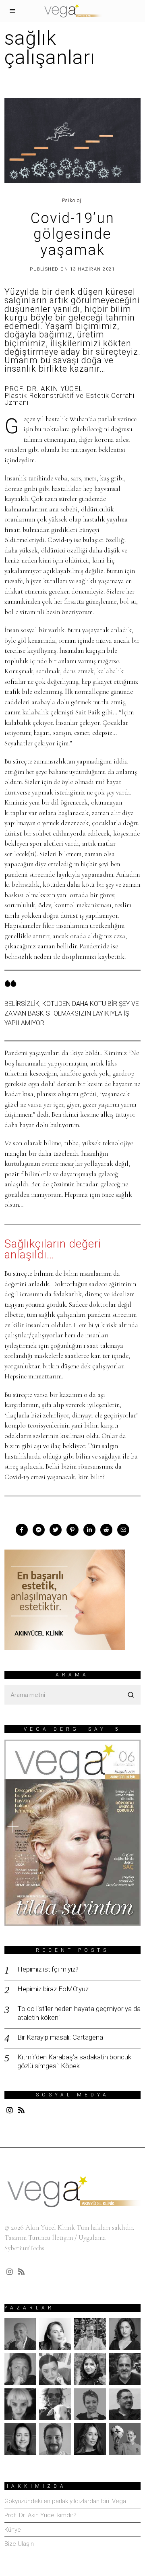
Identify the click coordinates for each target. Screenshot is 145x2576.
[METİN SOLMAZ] (55, 2404)
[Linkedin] (89, 1530)
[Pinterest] (72, 1530)
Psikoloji (72, 201)
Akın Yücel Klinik (50, 2227)
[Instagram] (10, 2110)
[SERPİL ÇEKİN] (90, 2439)
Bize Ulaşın (19, 2544)
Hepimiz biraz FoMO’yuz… (55, 1989)
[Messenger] (39, 1530)
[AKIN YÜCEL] (20, 2334)
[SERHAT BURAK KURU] (55, 2439)
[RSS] (21, 2110)
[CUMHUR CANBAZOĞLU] (20, 2369)
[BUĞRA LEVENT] (90, 2334)
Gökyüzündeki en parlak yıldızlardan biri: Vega (65, 2501)
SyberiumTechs (24, 2248)
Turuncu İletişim (51, 2238)
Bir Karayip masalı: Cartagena (60, 2037)
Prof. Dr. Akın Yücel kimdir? (40, 2515)
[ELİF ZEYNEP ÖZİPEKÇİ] (90, 2369)
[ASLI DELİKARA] (55, 2334)
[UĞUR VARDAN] (125, 2439)
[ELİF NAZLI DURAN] (55, 2369)
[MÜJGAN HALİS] (90, 2404)
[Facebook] (22, 1530)
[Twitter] (56, 1530)
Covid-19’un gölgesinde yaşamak (72, 234)
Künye (13, 2530)
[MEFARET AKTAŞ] (20, 2404)
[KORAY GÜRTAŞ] (125, 2369)
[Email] (123, 1530)
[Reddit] (106, 1530)
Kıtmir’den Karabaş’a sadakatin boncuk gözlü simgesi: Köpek (74, 2061)
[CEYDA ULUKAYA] (125, 2334)
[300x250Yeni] (65, 1599)
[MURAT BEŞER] (125, 2404)
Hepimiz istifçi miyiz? (48, 1969)
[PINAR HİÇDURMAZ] (20, 2439)
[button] (131, 1695)
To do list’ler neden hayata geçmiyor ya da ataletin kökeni (79, 2013)
